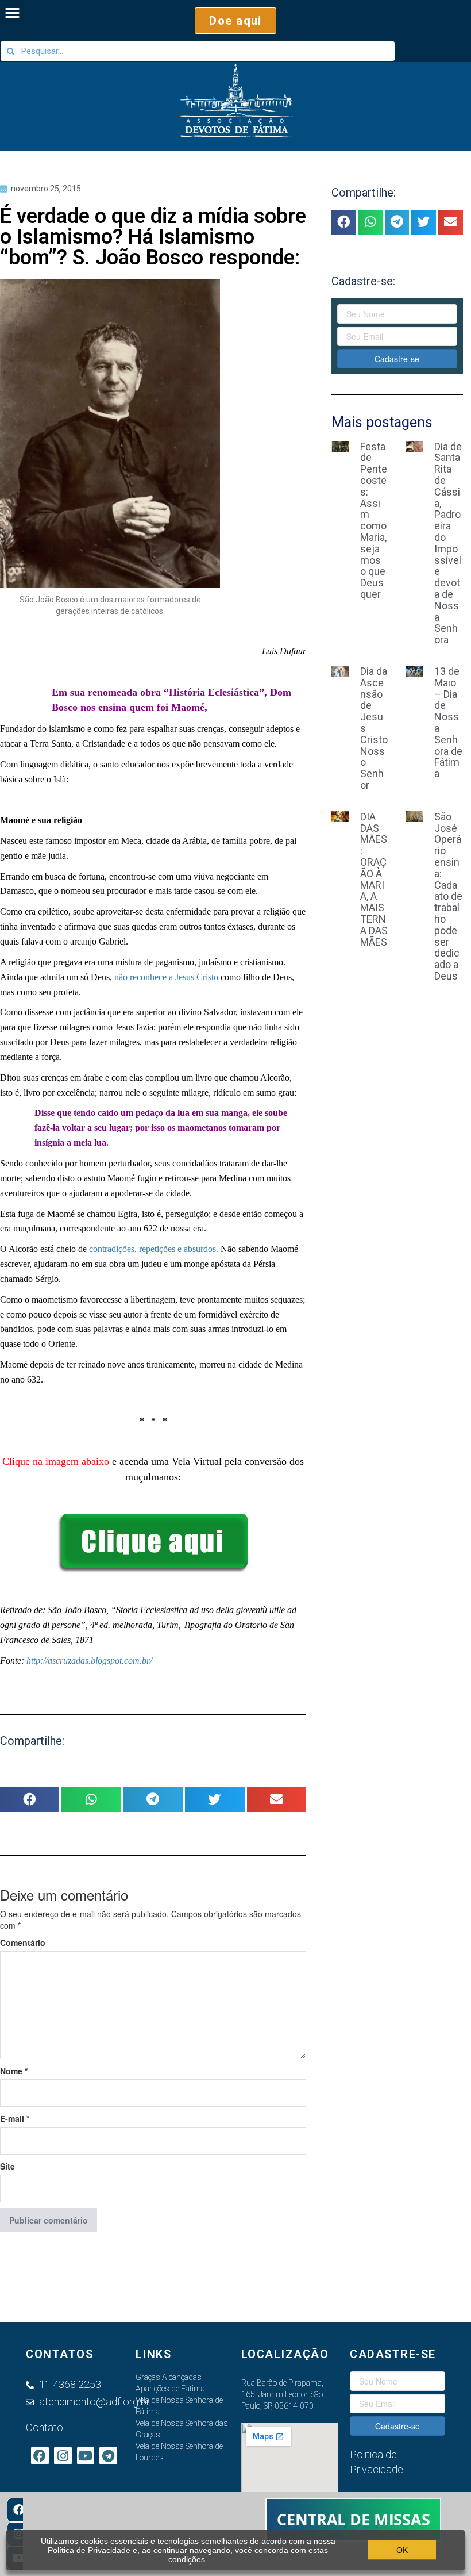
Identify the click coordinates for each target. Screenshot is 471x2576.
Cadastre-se (397, 359)
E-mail (15, 2118)
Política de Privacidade (89, 2550)
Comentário (23, 1942)
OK (402, 2550)
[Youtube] (86, 2456)
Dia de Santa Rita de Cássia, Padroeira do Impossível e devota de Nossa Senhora (448, 543)
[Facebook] (19, 2510)
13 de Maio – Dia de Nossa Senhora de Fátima (448, 722)
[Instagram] (63, 2456)
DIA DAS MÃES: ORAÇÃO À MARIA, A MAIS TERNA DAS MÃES (374, 879)
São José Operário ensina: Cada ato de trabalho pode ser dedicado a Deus (448, 896)
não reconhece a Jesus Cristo (166, 977)
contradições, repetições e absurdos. (154, 1249)
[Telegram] (108, 2456)
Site (7, 2166)
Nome (14, 2071)
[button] (235, 21)
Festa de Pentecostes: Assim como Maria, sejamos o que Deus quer (374, 520)
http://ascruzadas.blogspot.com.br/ (89, 1661)
